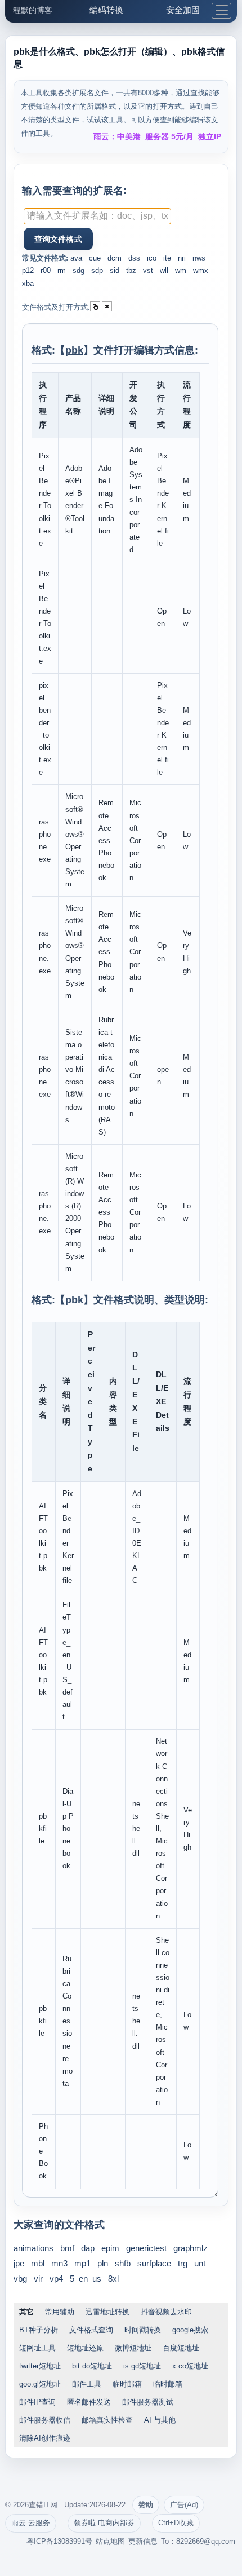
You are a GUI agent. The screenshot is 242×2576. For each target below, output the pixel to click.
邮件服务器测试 (148, 2402)
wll (164, 270)
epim (110, 2248)
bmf (67, 2248)
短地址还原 (85, 2348)
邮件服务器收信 (45, 2420)
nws (199, 258)
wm (181, 270)
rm (62, 270)
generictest (146, 2248)
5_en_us (86, 2279)
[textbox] (97, 216)
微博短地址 (133, 2348)
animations (33, 2248)
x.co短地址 (190, 2366)
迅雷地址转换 (107, 2312)
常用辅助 (60, 2312)
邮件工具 (87, 2384)
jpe (19, 2263)
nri (182, 258)
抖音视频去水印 (166, 2312)
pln (103, 2263)
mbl (38, 2263)
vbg (20, 2279)
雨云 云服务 (31, 2523)
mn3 (59, 2263)
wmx (201, 270)
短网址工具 (37, 2348)
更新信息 (143, 2541)
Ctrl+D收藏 (176, 2523)
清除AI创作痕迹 (45, 2438)
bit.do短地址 (92, 2366)
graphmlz (191, 2248)
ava (76, 258)
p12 (28, 270)
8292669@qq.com (206, 2541)
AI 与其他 (160, 2420)
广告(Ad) (184, 2505)
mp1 (82, 2263)
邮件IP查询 (37, 2402)
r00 (46, 270)
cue (95, 258)
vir (38, 2279)
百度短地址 (181, 2348)
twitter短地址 (40, 2366)
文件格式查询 (91, 2330)
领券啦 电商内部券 (104, 2523)
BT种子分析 (39, 2330)
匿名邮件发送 (89, 2402)
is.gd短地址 (142, 2366)
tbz (131, 270)
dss (134, 258)
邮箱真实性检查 (107, 2420)
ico (152, 258)
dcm (115, 258)
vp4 (56, 2279)
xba (28, 283)
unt (200, 2263)
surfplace (154, 2263)
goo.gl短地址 (40, 2384)
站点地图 (110, 2541)
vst (148, 270)
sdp (97, 270)
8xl (113, 2279)
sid (115, 270)
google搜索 (190, 2330)
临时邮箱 (127, 2384)
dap (88, 2248)
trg (183, 2263)
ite (167, 258)
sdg (79, 270)
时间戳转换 (143, 2330)
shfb (123, 2263)
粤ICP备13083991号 (59, 2541)
